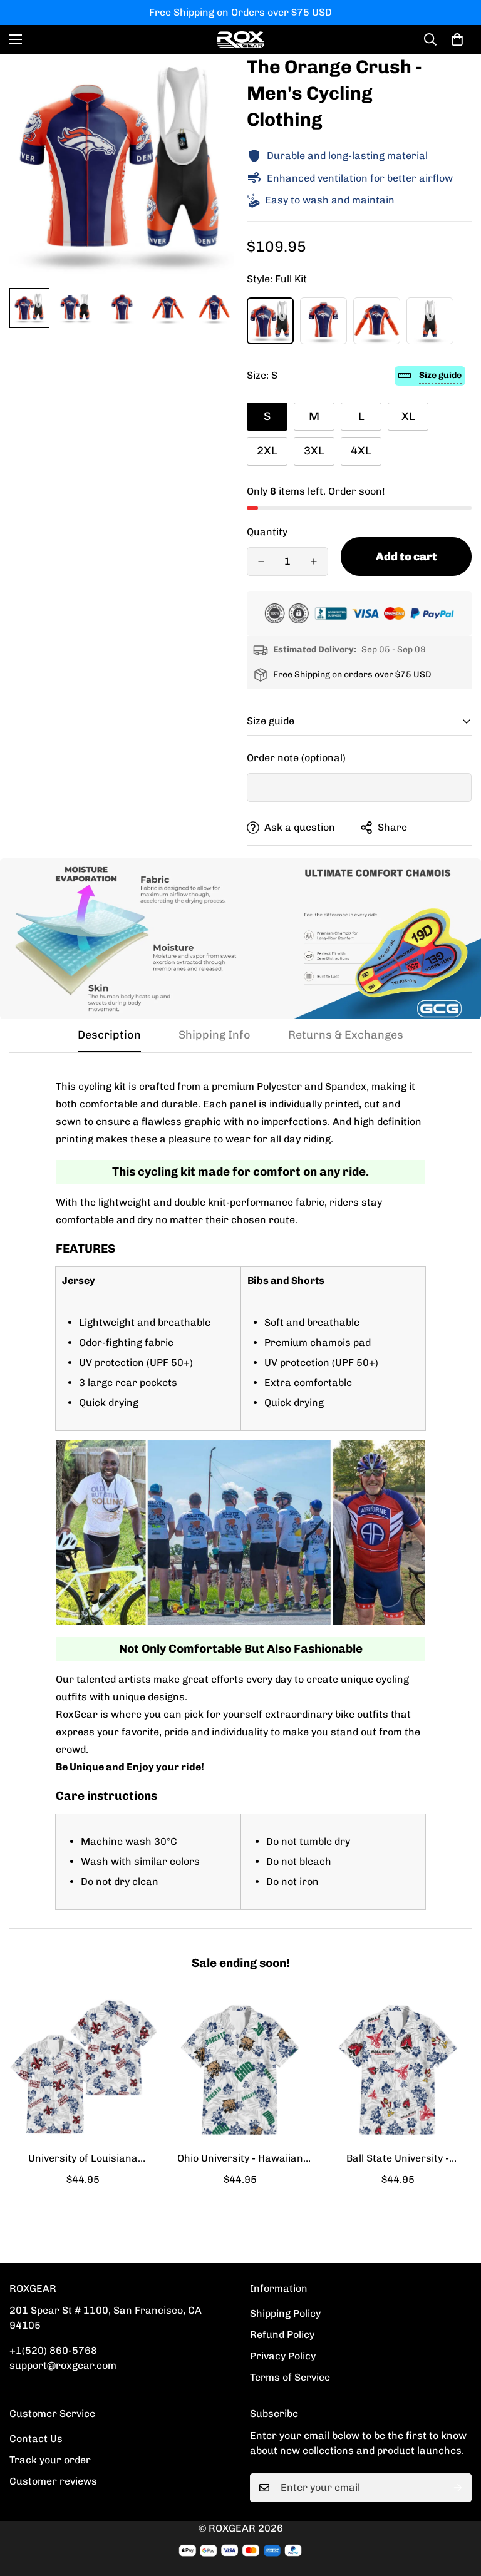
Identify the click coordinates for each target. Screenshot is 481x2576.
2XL (267, 451)
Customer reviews (53, 2481)
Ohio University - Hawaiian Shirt (240, 2159)
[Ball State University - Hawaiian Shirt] (398, 2070)
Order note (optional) (296, 758)
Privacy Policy (283, 2356)
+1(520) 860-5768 (53, 2350)
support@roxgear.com (63, 2365)
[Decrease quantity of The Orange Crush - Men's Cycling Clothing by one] (261, 562)
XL (408, 416)
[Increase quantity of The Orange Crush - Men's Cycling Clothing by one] (314, 562)
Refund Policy (282, 2335)
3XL (314, 451)
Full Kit (270, 321)
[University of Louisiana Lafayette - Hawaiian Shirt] (83, 2070)
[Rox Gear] (241, 39)
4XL (361, 451)
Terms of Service (290, 2377)
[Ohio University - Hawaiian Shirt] (240, 2070)
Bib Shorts (430, 321)
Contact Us (36, 2439)
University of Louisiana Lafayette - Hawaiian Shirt (83, 2159)
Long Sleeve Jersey (377, 321)
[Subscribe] (458, 2488)
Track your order (50, 2460)
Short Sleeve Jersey (323, 321)
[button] (457, 39)
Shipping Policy (285, 2313)
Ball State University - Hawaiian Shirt (398, 2159)
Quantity (267, 532)
